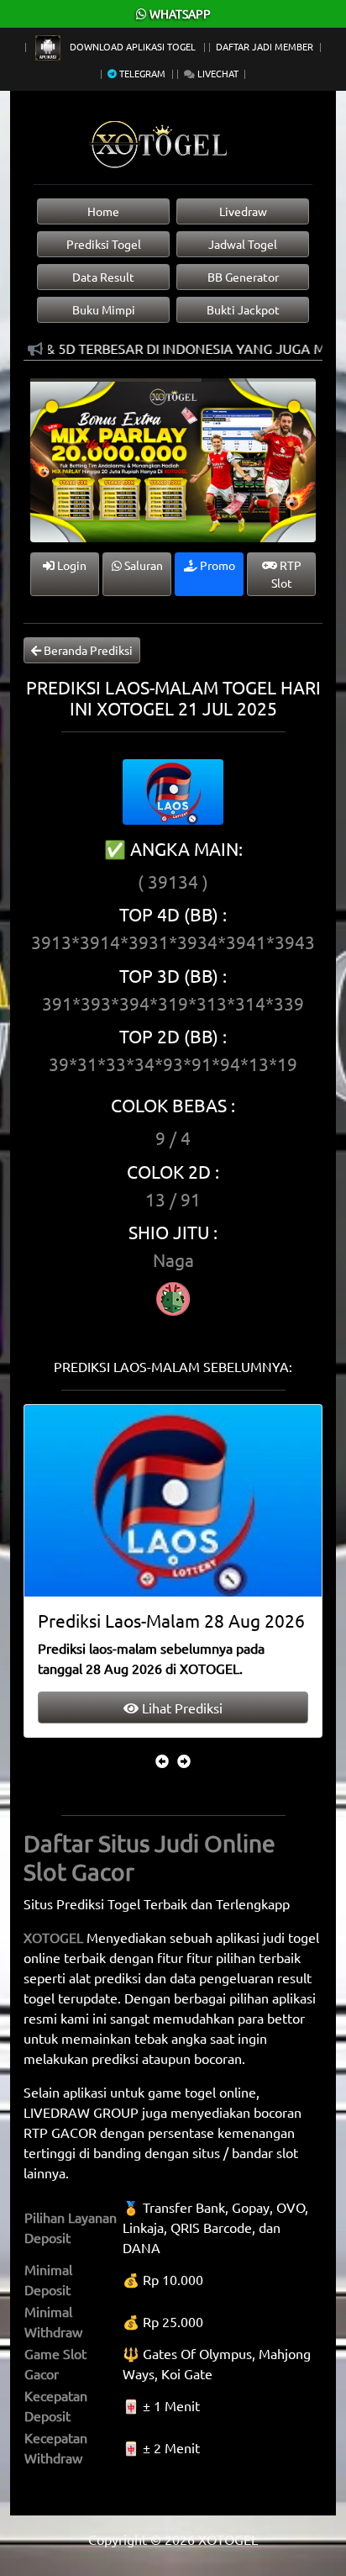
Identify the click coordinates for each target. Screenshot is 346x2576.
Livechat (217, 73)
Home (103, 211)
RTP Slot (286, 574)
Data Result (103, 277)
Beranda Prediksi (87, 650)
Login (71, 565)
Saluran (142, 565)
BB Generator (243, 277)
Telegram (141, 73)
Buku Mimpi (104, 309)
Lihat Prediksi (181, 1708)
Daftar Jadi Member (265, 46)
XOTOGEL (53, 1937)
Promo (216, 565)
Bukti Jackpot (243, 309)
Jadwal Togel (243, 244)
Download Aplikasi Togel (133, 46)
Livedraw (243, 211)
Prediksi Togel (104, 244)
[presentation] (162, 1760)
